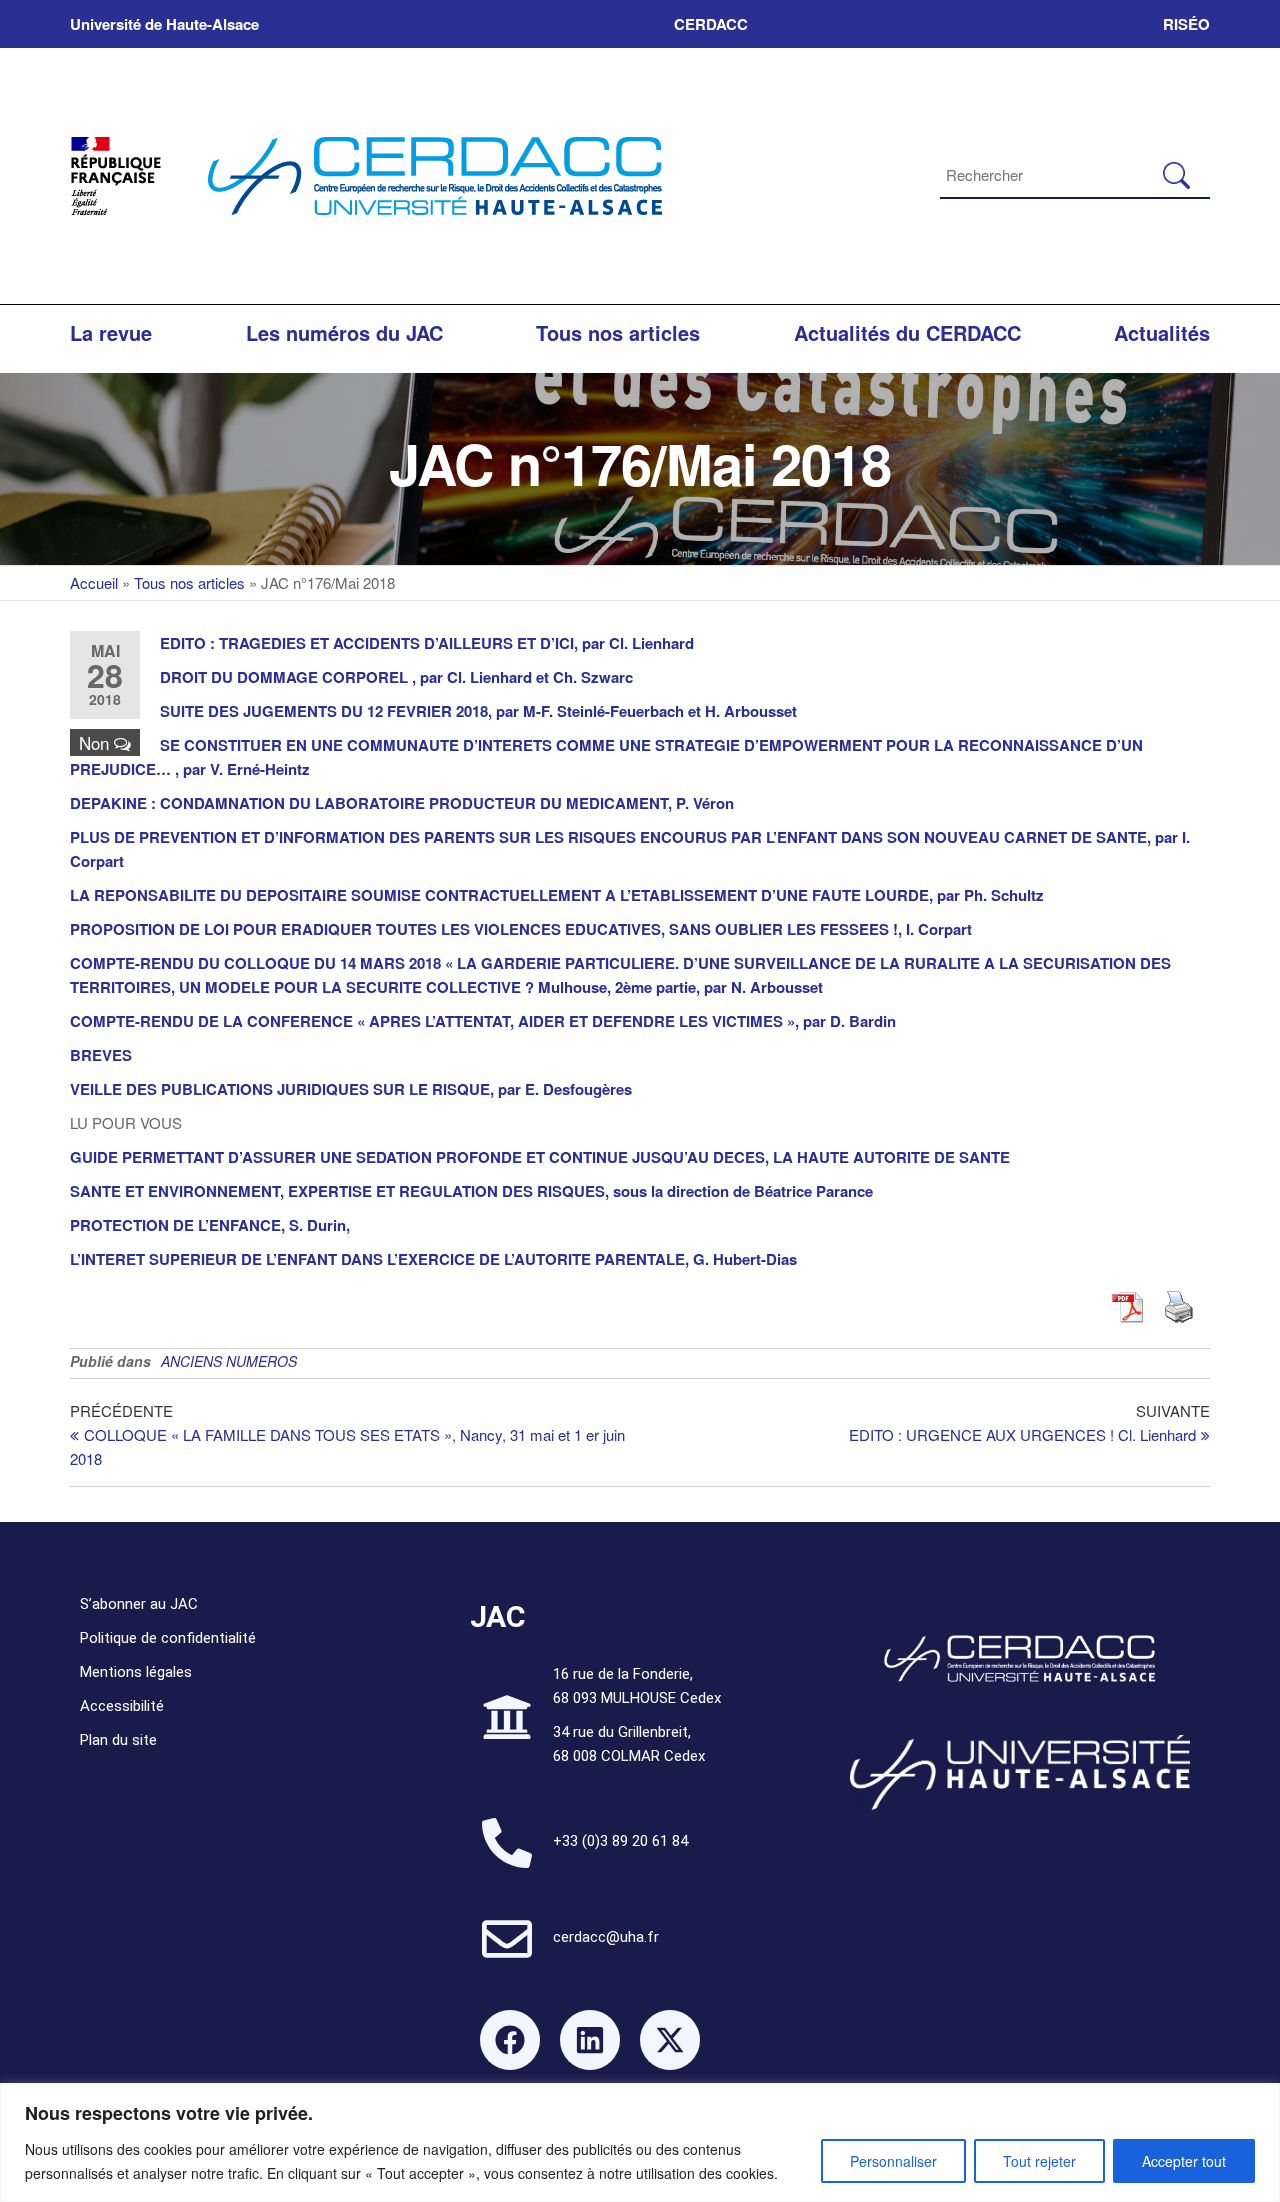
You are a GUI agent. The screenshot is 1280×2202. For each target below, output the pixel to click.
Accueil (94, 582)
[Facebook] (510, 2040)
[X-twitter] (670, 2040)
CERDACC (711, 24)
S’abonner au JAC (139, 1604)
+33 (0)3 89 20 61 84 (620, 1841)
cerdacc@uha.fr (606, 1937)
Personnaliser (893, 2161)
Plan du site (118, 1740)
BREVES (101, 1055)
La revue (111, 332)
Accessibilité (122, 1706)
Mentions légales (136, 1672)
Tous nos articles (618, 332)
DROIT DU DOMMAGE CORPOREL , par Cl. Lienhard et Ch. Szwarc (396, 677)
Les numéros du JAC (344, 332)
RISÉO (1186, 24)
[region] (640, 2142)
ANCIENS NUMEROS (229, 1361)
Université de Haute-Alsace (164, 24)
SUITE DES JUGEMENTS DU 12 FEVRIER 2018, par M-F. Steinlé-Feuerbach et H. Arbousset (478, 711)
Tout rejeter (1039, 2161)
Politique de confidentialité (168, 1638)
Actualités (1162, 332)
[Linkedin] (590, 2040)
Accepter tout (1184, 2161)
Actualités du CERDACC (907, 332)
